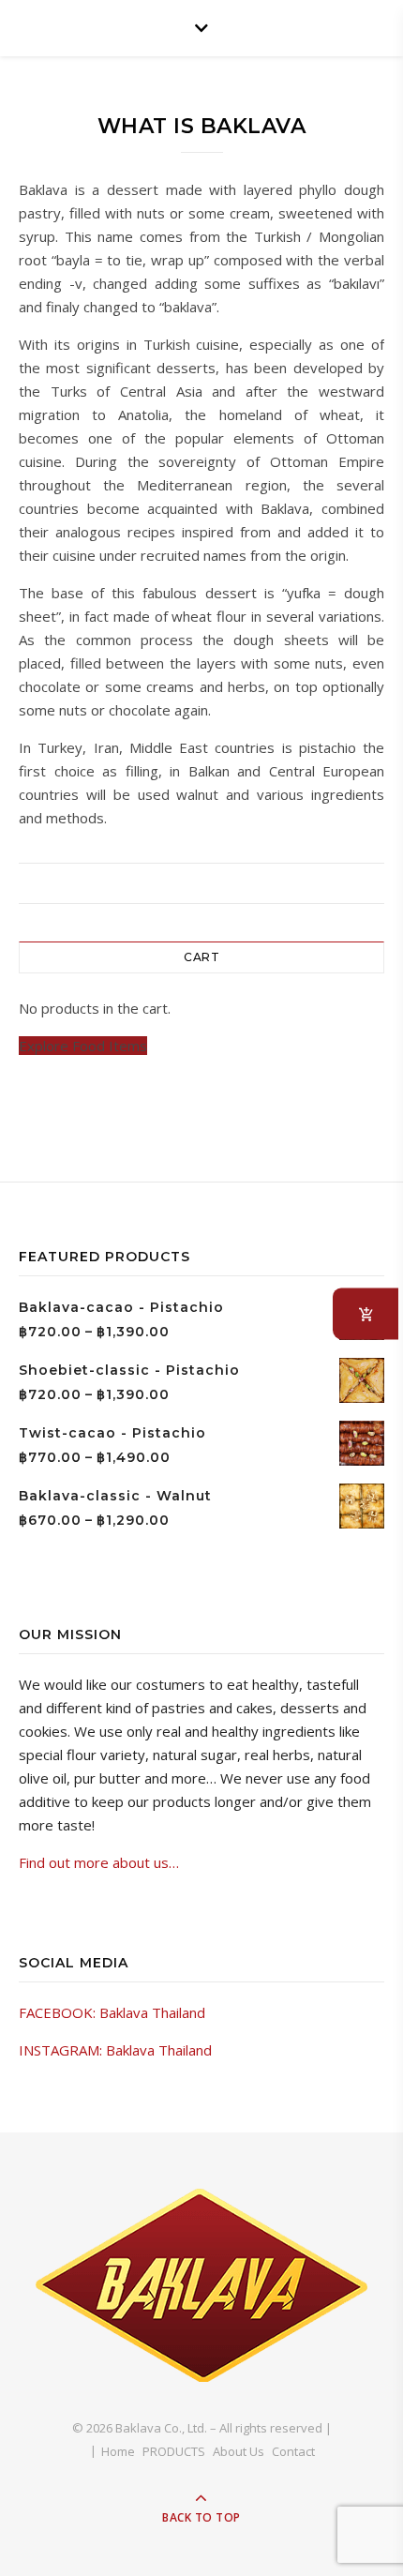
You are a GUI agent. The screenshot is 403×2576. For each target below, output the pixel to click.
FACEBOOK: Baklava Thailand (112, 2012)
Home (118, 2451)
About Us (239, 2451)
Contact (293, 2451)
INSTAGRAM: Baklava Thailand (115, 2050)
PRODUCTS (174, 2451)
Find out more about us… (99, 1862)
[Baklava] (201, 2285)
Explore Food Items (83, 1046)
